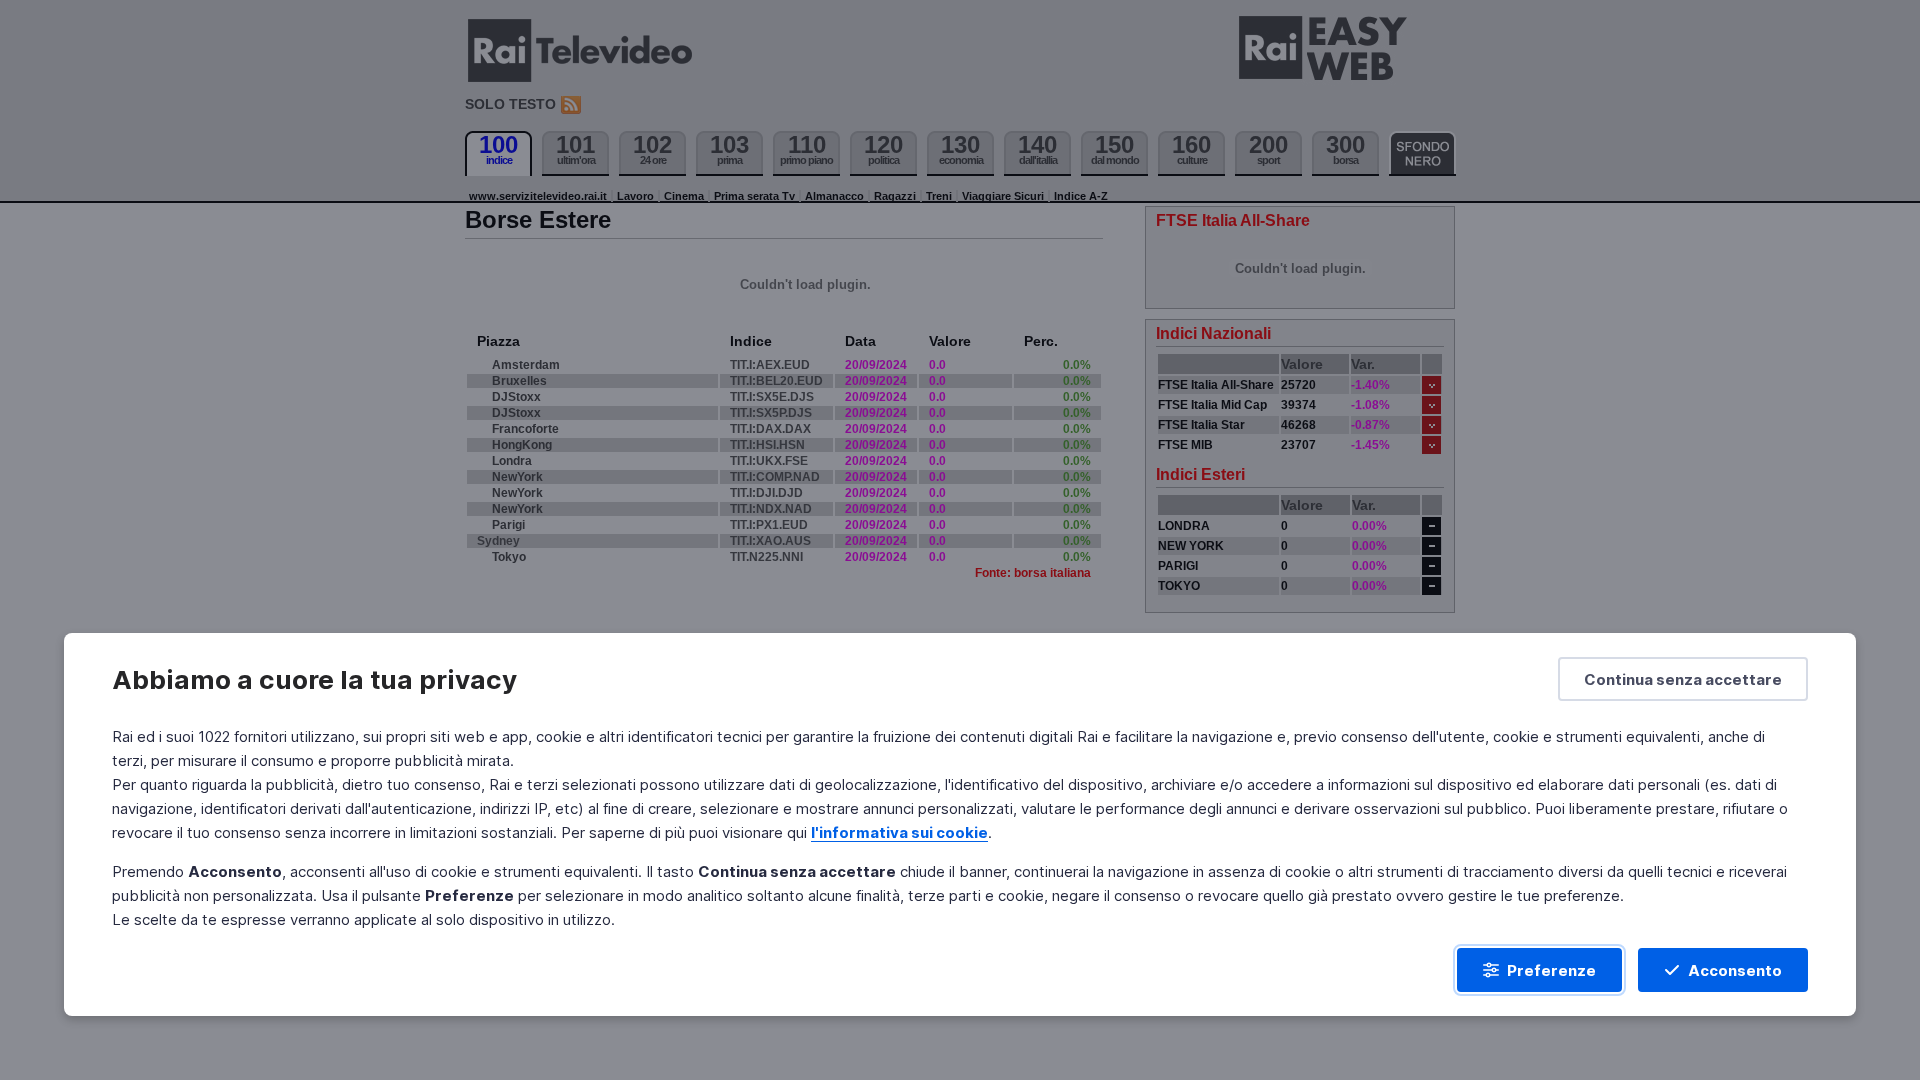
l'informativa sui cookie (899, 832)
